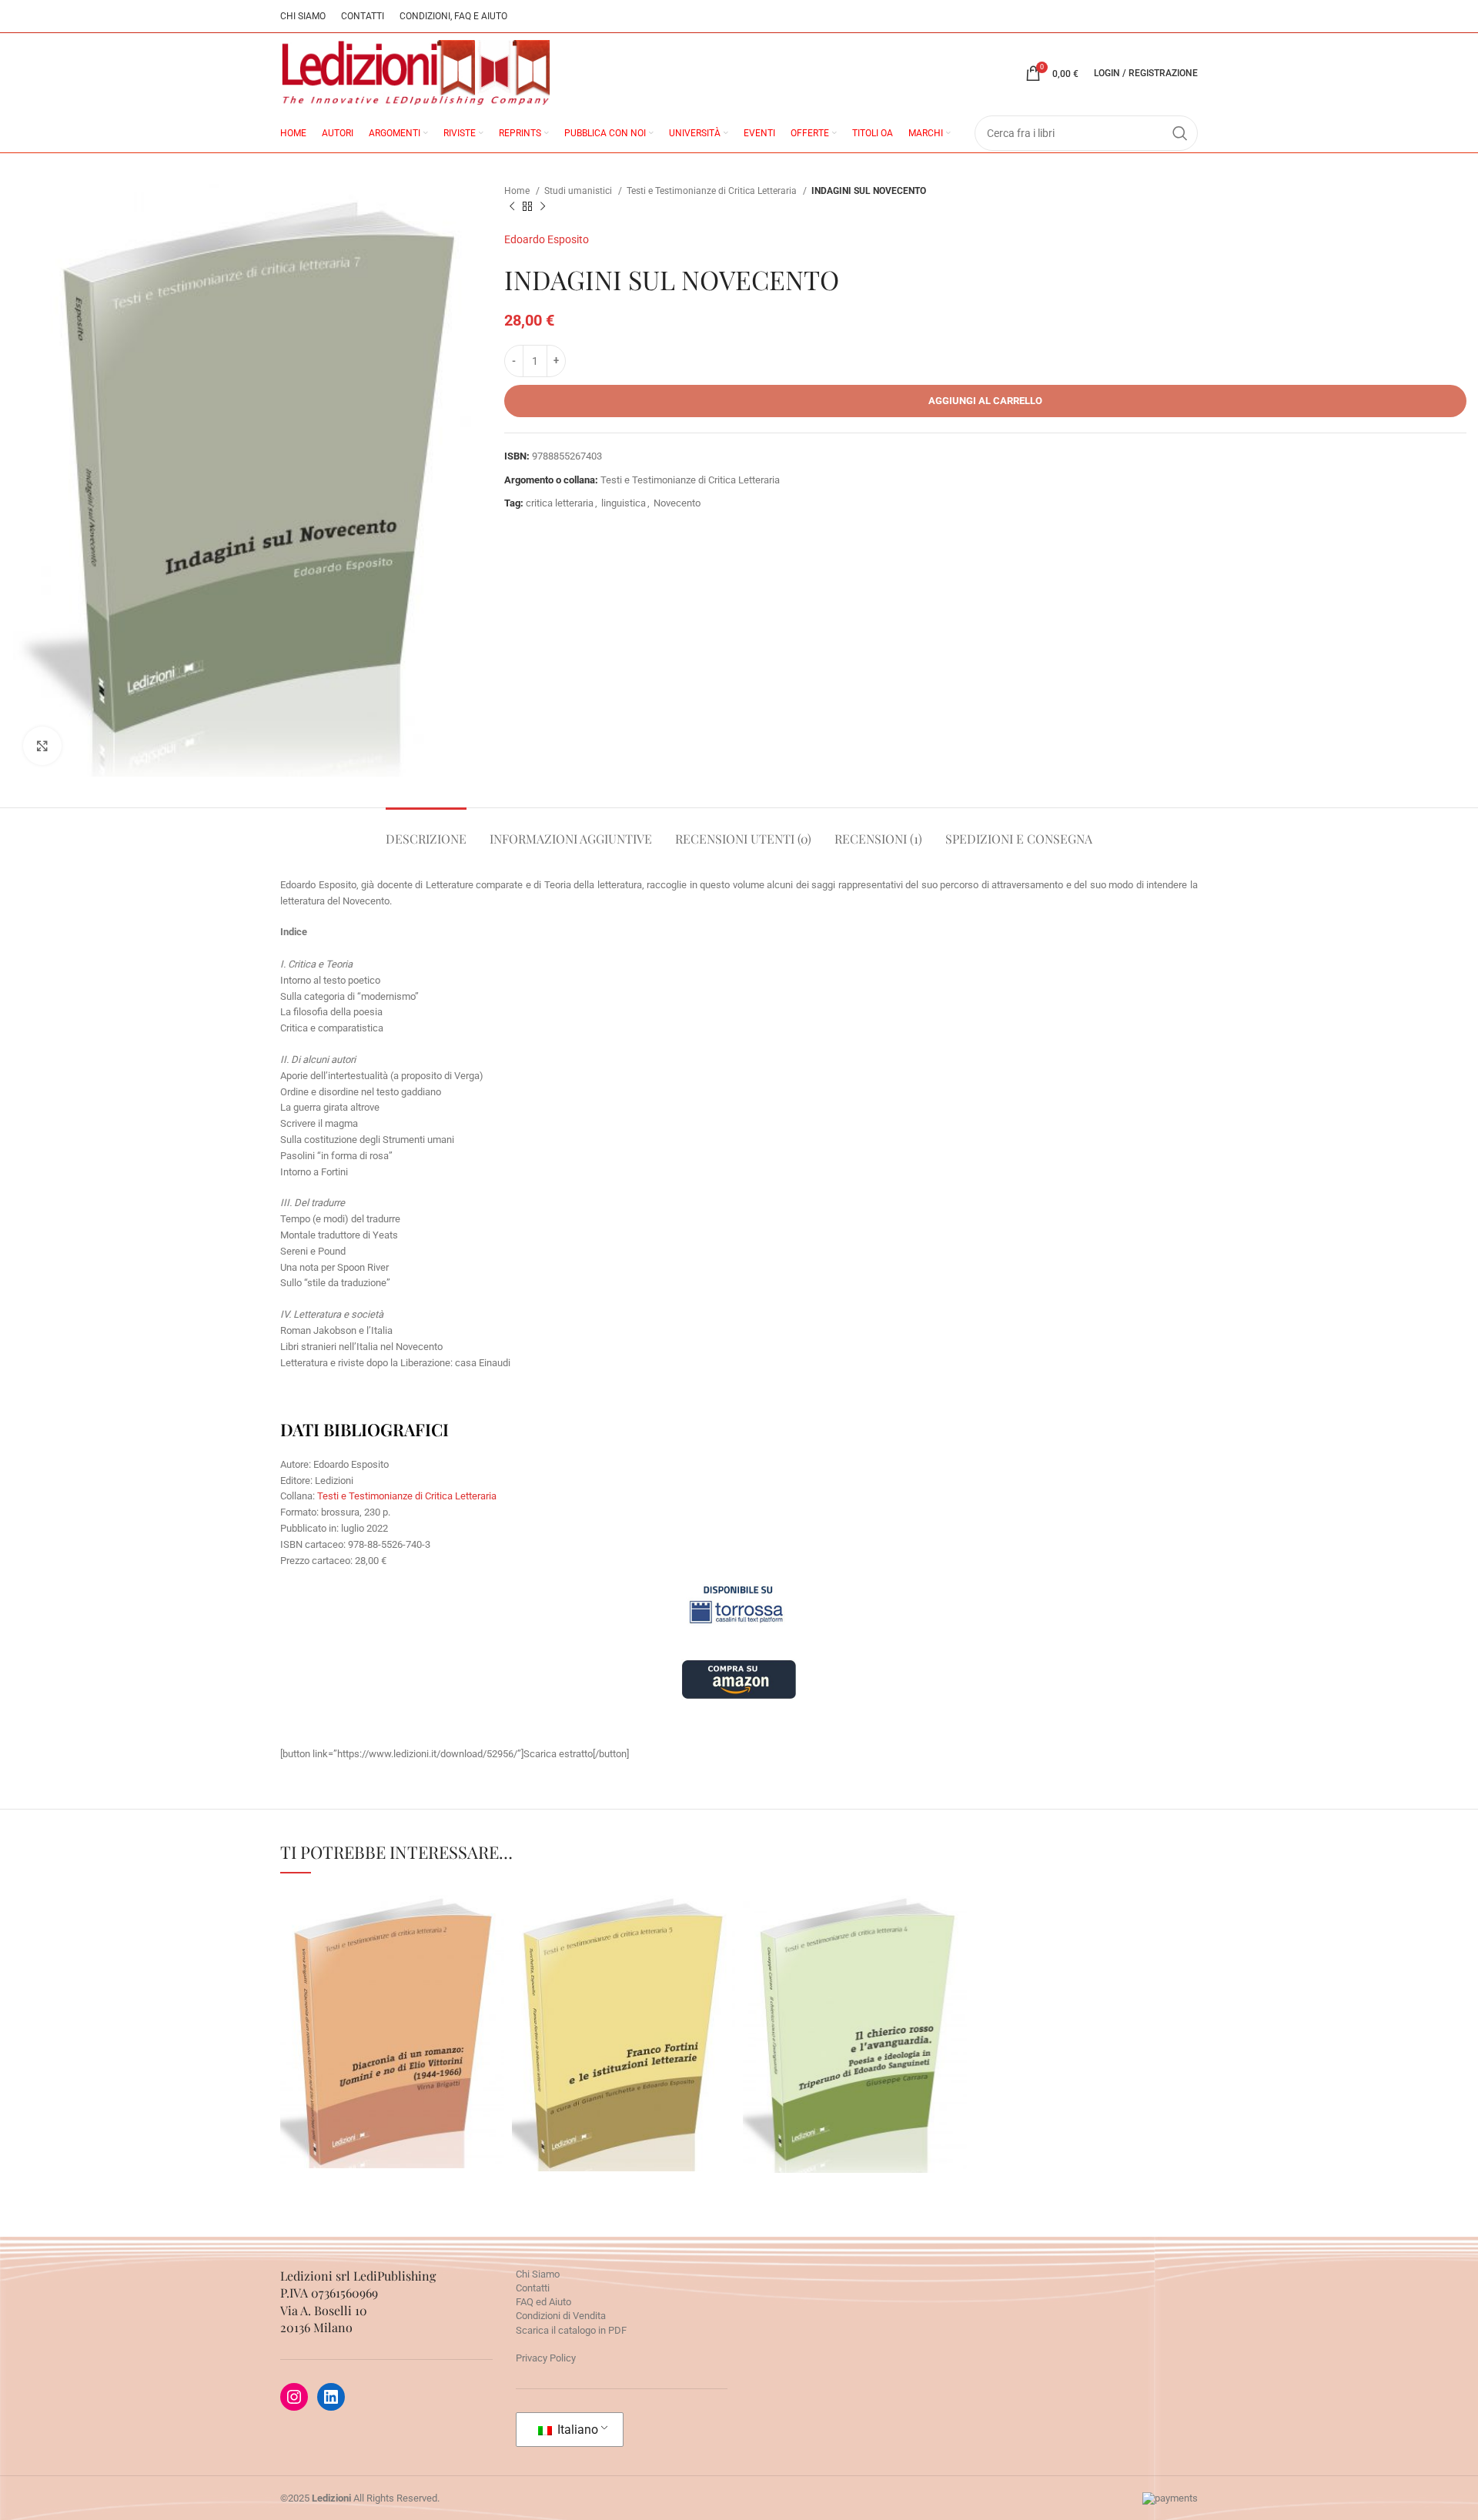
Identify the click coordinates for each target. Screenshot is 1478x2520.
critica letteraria (560, 503)
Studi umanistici (579, 191)
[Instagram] (294, 2397)
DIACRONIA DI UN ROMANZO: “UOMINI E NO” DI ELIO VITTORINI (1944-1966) (392, 1963)
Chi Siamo (538, 2274)
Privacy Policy (546, 2358)
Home (518, 191)
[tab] (426, 831)
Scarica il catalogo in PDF (571, 2330)
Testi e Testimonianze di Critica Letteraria (713, 191)
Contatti (533, 2288)
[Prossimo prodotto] (543, 207)
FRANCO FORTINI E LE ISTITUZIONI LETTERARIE (624, 1975)
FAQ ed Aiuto (543, 2302)
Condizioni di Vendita (561, 2316)
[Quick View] (363, 2139)
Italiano (576, 2430)
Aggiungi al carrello (985, 401)
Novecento (677, 503)
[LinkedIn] (331, 2397)
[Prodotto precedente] (512, 207)
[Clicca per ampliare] (42, 746)
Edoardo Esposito (547, 239)
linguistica (624, 503)
